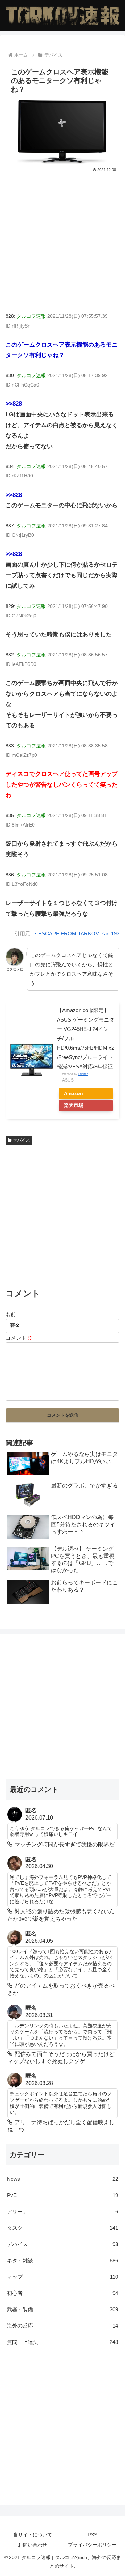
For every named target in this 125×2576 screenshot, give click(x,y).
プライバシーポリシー (92, 2545)
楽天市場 (74, 1105)
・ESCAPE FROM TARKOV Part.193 (76, 934)
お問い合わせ (33, 2545)
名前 (11, 1314)
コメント (19, 1338)
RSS (92, 2535)
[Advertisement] (62, 239)
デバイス (22, 1140)
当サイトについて (33, 2535)
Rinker (83, 1074)
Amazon (73, 1094)
